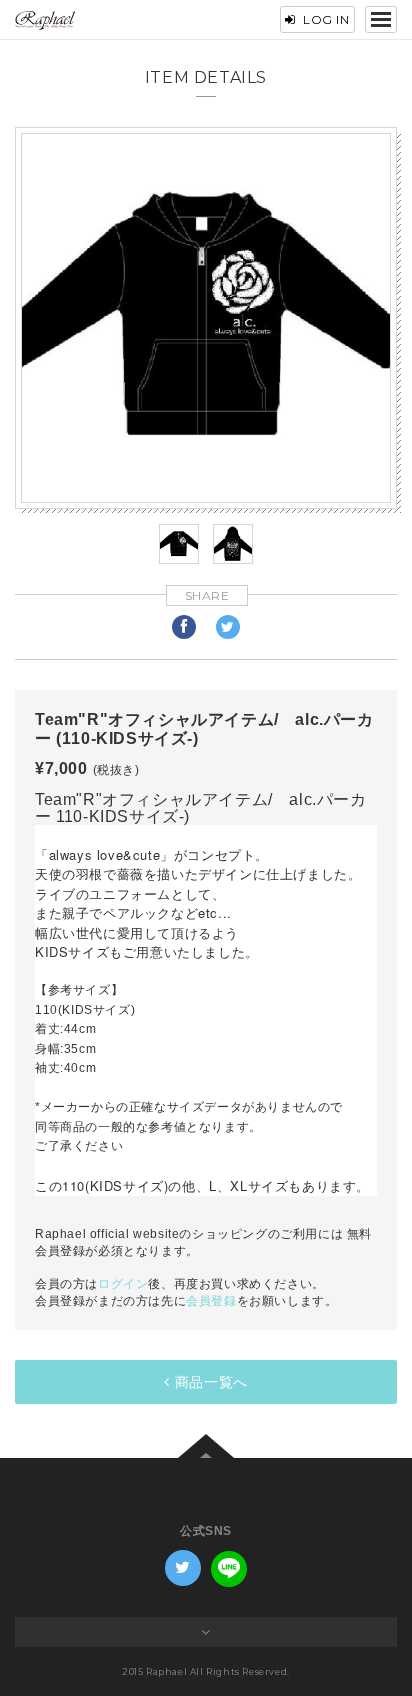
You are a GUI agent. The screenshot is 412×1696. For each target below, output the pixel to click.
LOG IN (326, 19)
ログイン (123, 1284)
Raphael (45, 20)
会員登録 (211, 1301)
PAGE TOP (206, 1446)
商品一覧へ (211, 1382)
